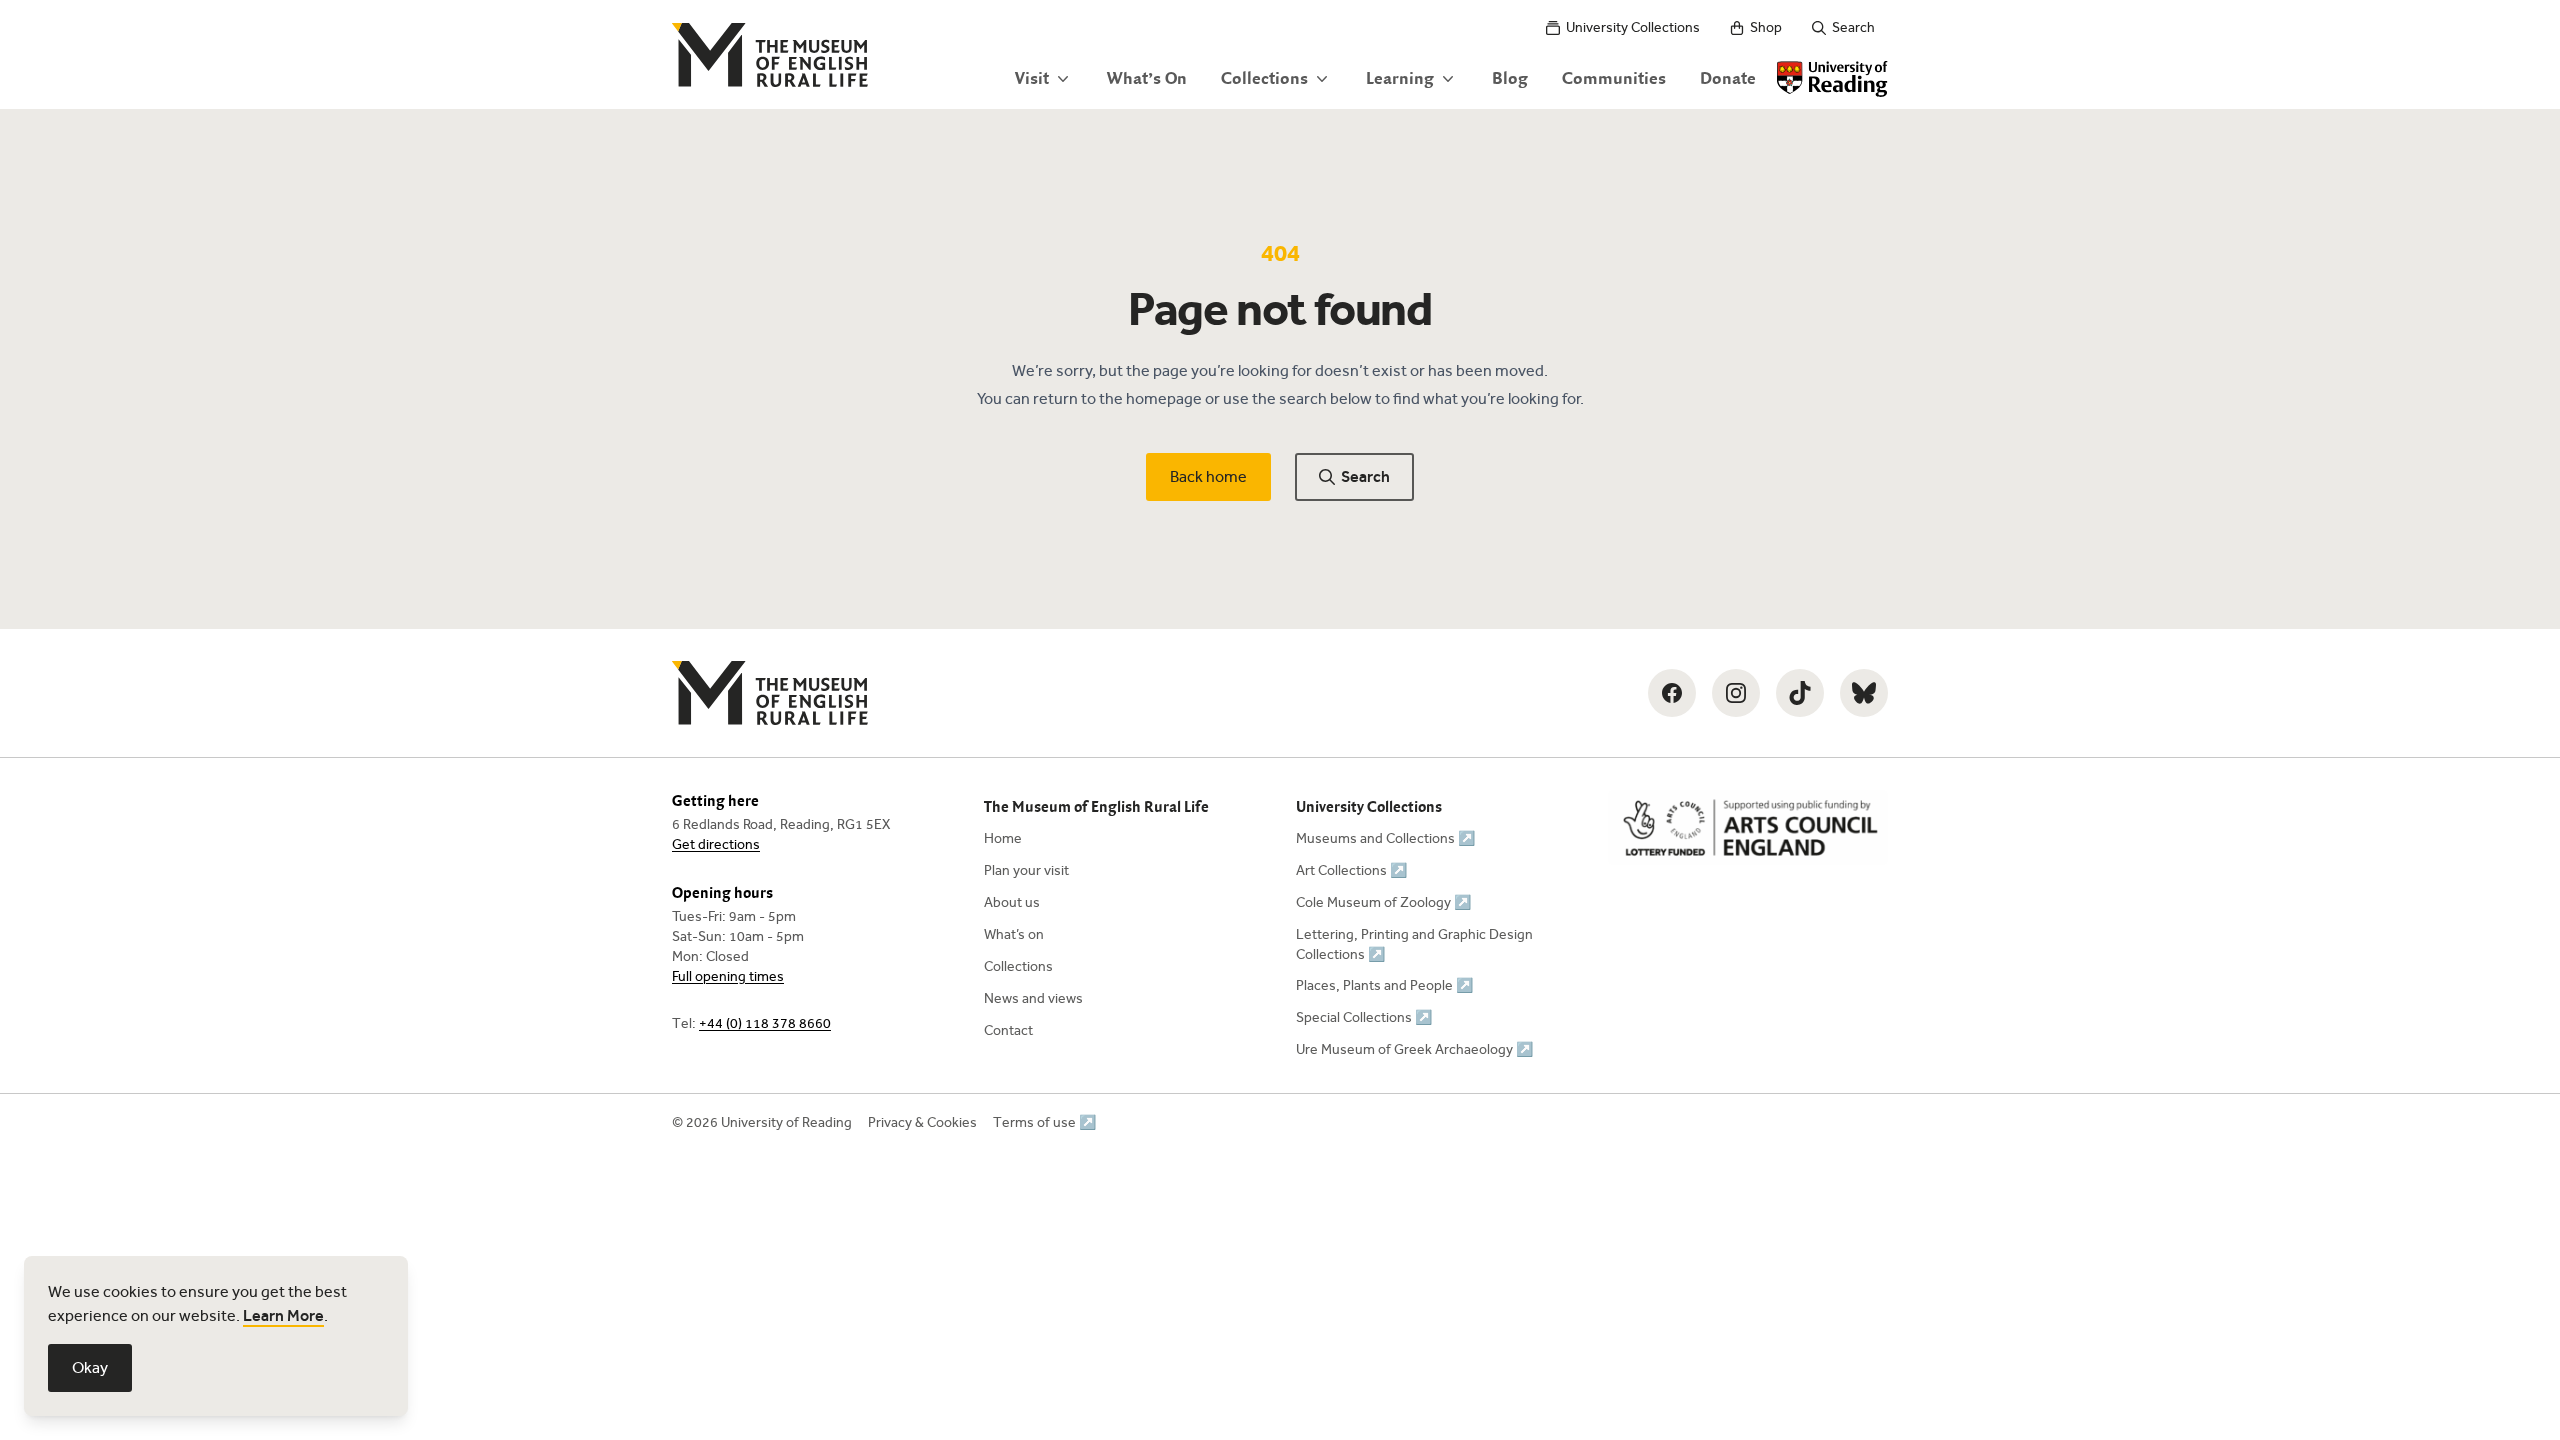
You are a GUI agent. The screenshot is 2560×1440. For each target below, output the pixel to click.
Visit (1032, 79)
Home (1003, 838)
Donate (1728, 79)
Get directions (716, 844)
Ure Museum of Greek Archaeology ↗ (1414, 1049)
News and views (1033, 998)
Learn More (283, 1315)
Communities (1614, 79)
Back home (1208, 476)
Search (1853, 27)
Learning (1400, 79)
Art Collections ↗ (1351, 870)
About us (1012, 902)
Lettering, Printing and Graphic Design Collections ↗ (1414, 944)
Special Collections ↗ (1364, 1017)
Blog (1510, 79)
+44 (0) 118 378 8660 (765, 1023)
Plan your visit (1026, 870)
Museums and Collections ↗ (1385, 838)
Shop (1766, 27)
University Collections (1633, 27)
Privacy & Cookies (922, 1122)
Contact (1008, 1030)
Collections (1264, 79)
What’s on (1014, 934)
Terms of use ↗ (1044, 1122)
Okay (90, 1367)
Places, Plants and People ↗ (1384, 985)
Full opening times (728, 976)
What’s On (1147, 79)
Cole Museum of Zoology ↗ (1383, 902)
